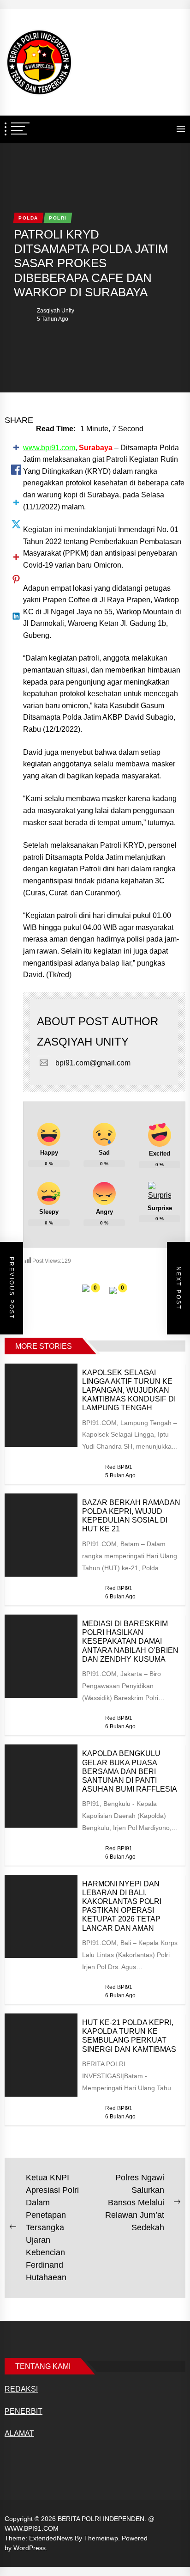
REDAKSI (21, 2389)
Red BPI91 (119, 1467)
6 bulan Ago (120, 1597)
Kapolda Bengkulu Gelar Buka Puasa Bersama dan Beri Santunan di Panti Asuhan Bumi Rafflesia (130, 1771)
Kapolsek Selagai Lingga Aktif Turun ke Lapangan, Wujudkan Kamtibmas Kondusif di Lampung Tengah (129, 1390)
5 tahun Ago (53, 319)
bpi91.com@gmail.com (93, 1063)
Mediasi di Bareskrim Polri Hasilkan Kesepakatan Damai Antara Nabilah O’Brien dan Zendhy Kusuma (130, 1641)
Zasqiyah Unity (56, 311)
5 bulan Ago (120, 1475)
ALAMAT (19, 2433)
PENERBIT (24, 2411)
